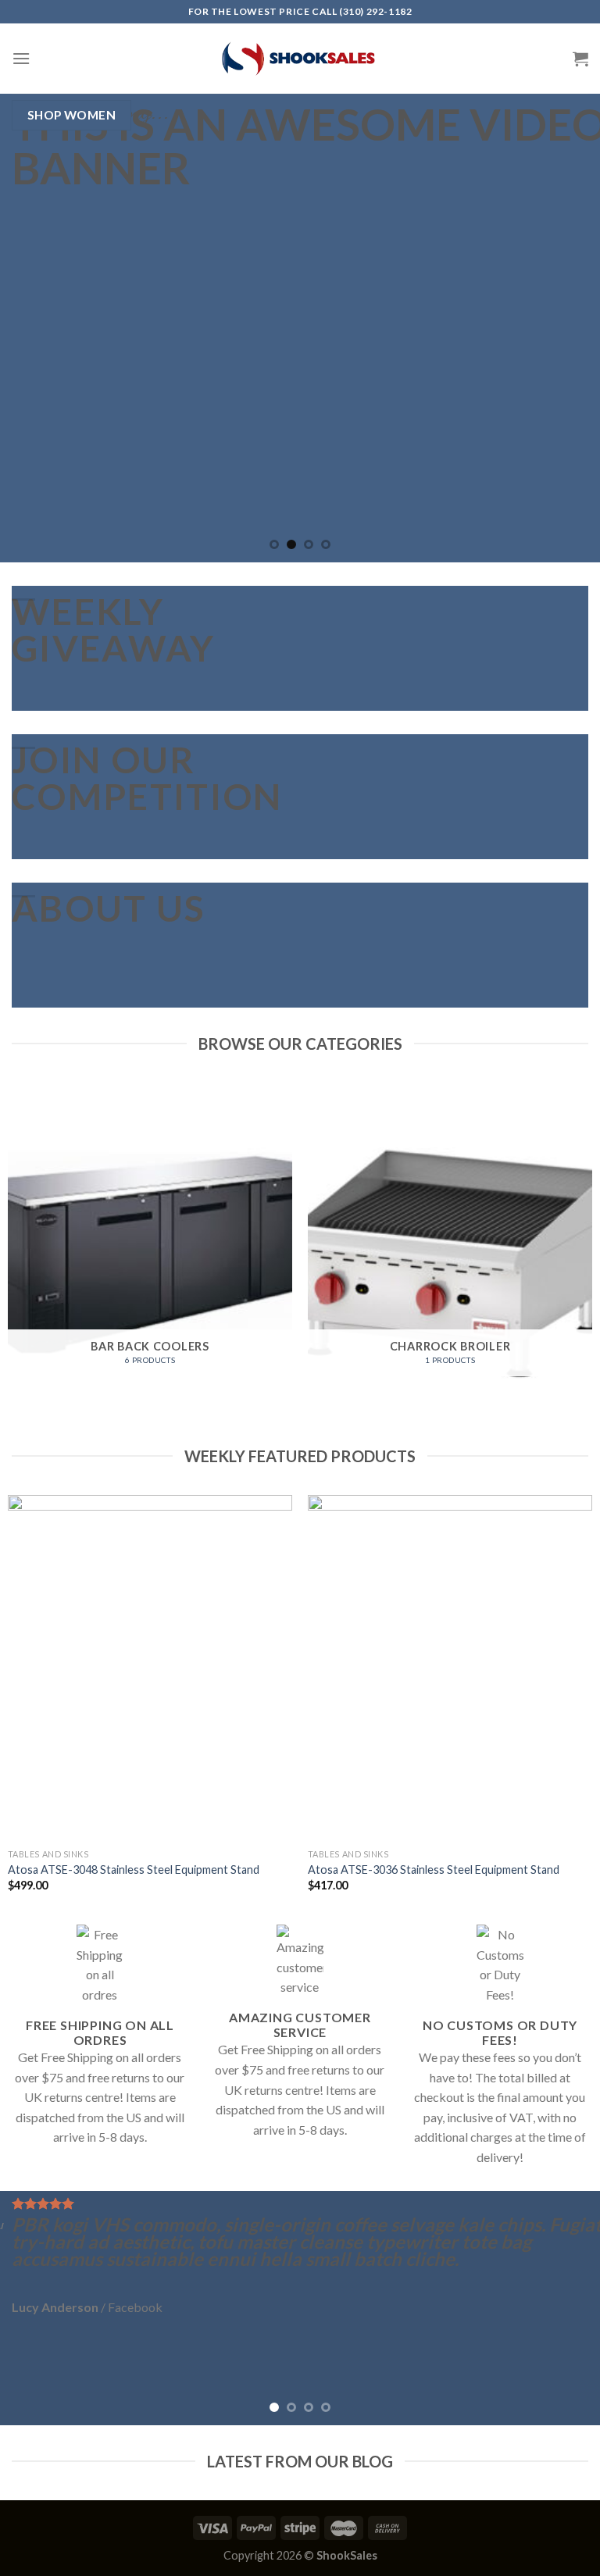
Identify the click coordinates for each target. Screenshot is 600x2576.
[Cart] (580, 59)
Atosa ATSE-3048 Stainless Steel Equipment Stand (134, 1870)
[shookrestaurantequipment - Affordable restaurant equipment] (300, 59)
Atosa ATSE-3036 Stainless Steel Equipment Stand (434, 1870)
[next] (568, 328)
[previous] (32, 328)
